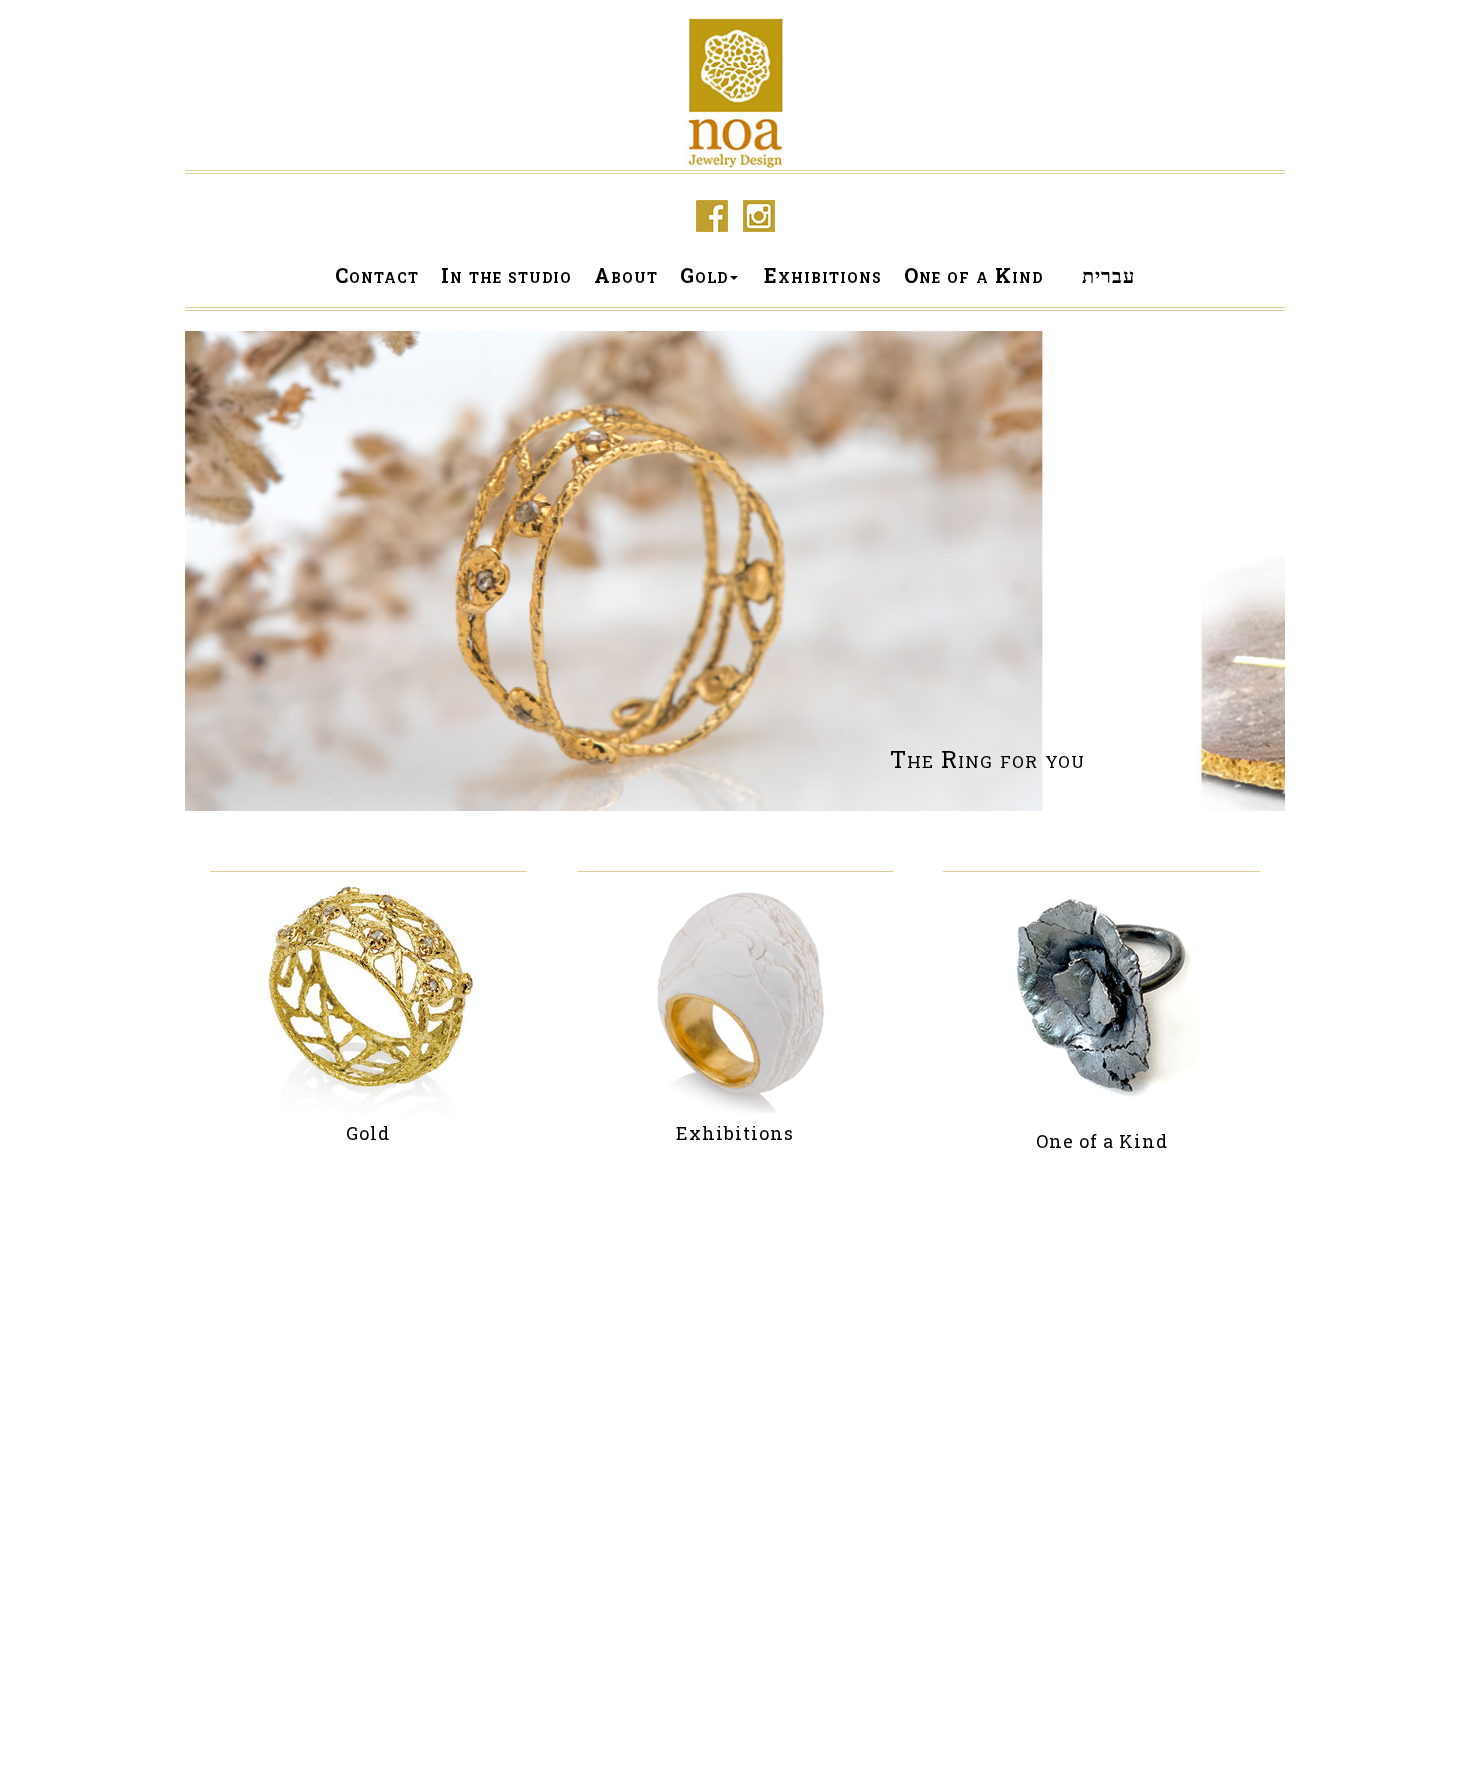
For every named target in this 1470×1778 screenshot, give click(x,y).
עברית (1108, 275)
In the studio (506, 275)
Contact (377, 275)
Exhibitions (823, 275)
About (626, 275)
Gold (704, 275)
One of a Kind (973, 275)
